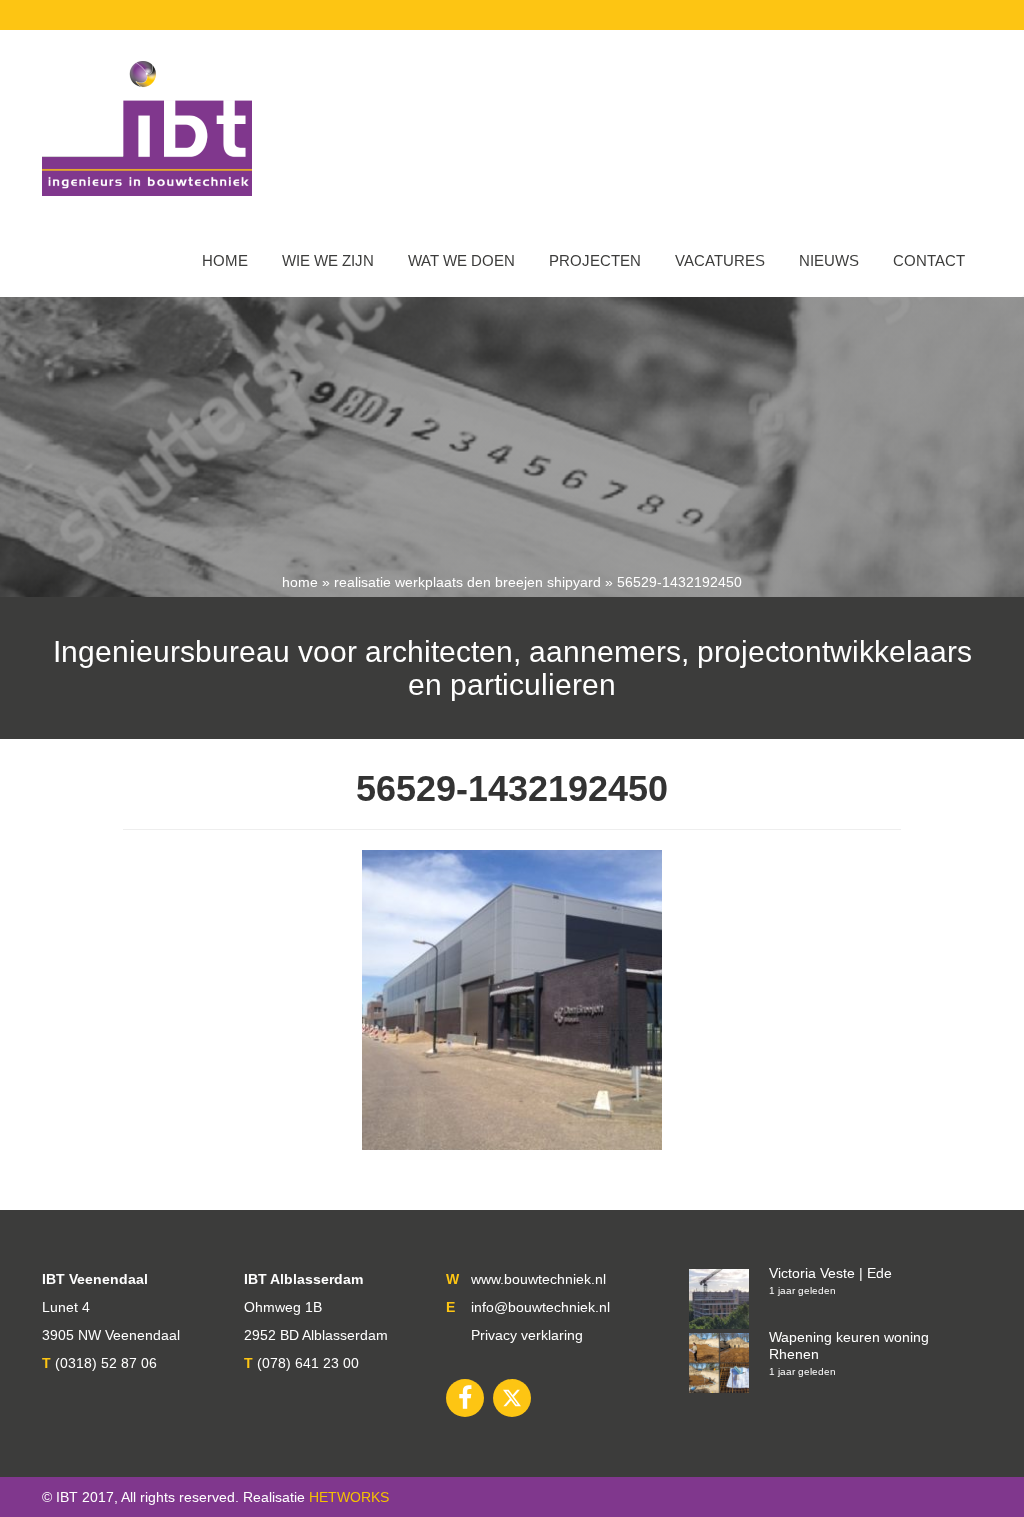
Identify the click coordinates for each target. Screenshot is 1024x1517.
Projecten (595, 260)
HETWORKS (349, 1497)
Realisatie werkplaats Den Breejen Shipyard (467, 582)
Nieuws (829, 260)
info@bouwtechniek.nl (540, 1307)
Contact (929, 260)
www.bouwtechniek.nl (538, 1279)
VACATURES (720, 260)
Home (225, 260)
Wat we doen (461, 260)
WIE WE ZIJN (328, 260)
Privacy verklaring (527, 1335)
